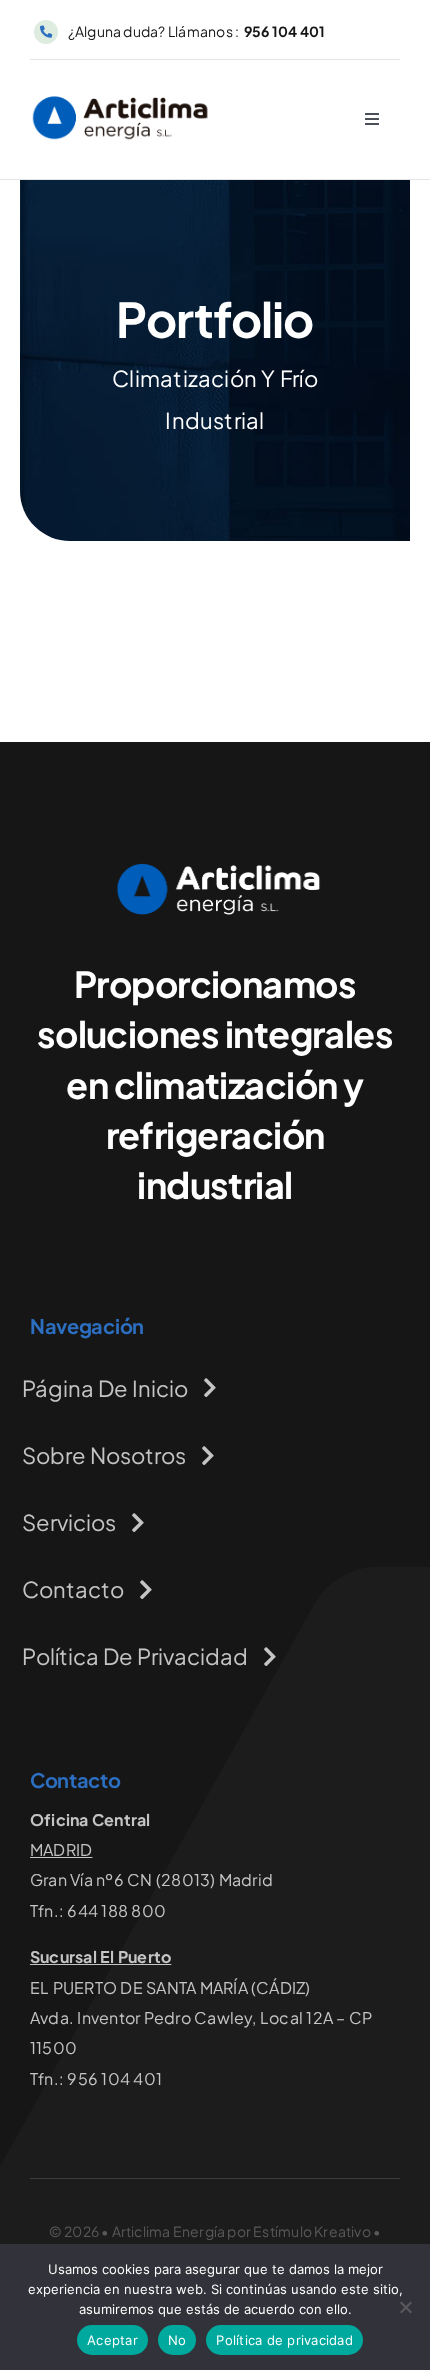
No (177, 2340)
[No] (405, 2307)
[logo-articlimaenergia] (215, 869)
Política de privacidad (284, 2340)
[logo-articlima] (120, 97)
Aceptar (112, 2340)
